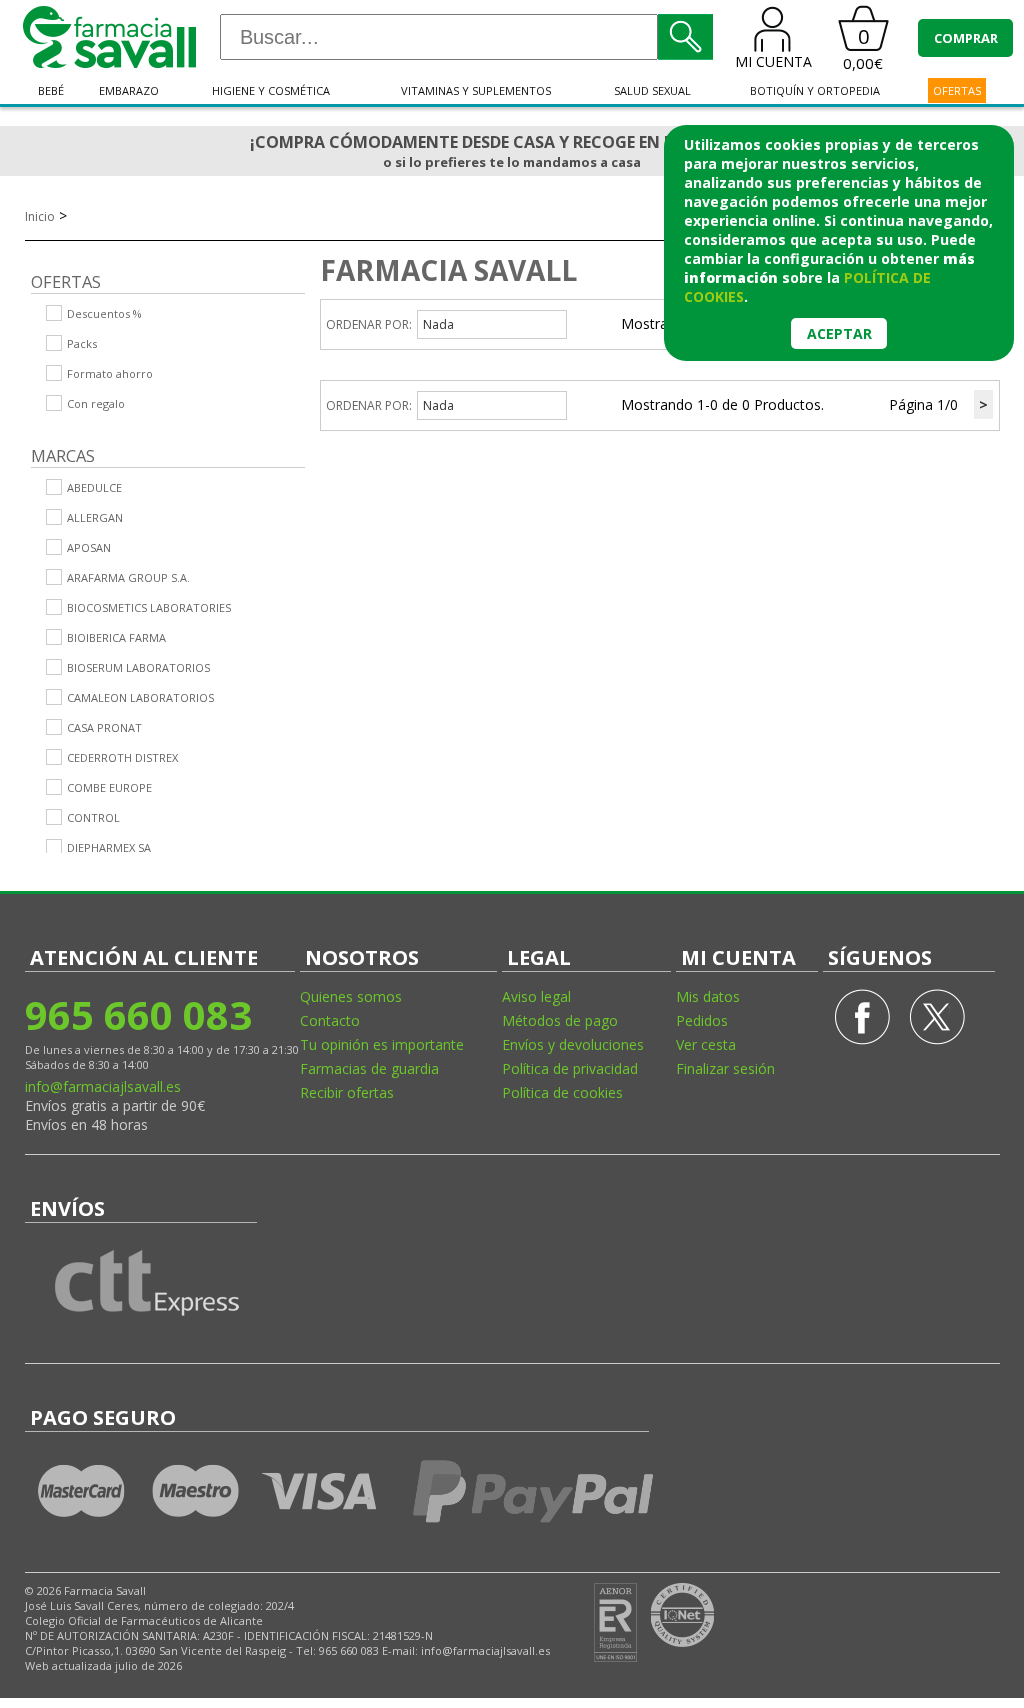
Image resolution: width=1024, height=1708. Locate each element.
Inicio (40, 216)
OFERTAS (957, 90)
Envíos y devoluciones (573, 1044)
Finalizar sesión (725, 1068)
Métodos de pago (560, 1020)
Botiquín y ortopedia (815, 90)
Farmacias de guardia (369, 1068)
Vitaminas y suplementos (476, 90)
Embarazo (129, 90)
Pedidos (702, 1020)
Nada (438, 324)
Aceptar (839, 333)
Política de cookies (562, 1092)
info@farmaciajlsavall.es (103, 1086)
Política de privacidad (570, 1068)
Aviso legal (536, 996)
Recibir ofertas (347, 1092)
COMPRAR (966, 38)
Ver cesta (706, 1044)
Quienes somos (351, 996)
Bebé (51, 90)
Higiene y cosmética (271, 90)
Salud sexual (652, 90)
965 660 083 (138, 1014)
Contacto (330, 1020)
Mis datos (708, 996)
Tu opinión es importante (382, 1044)
